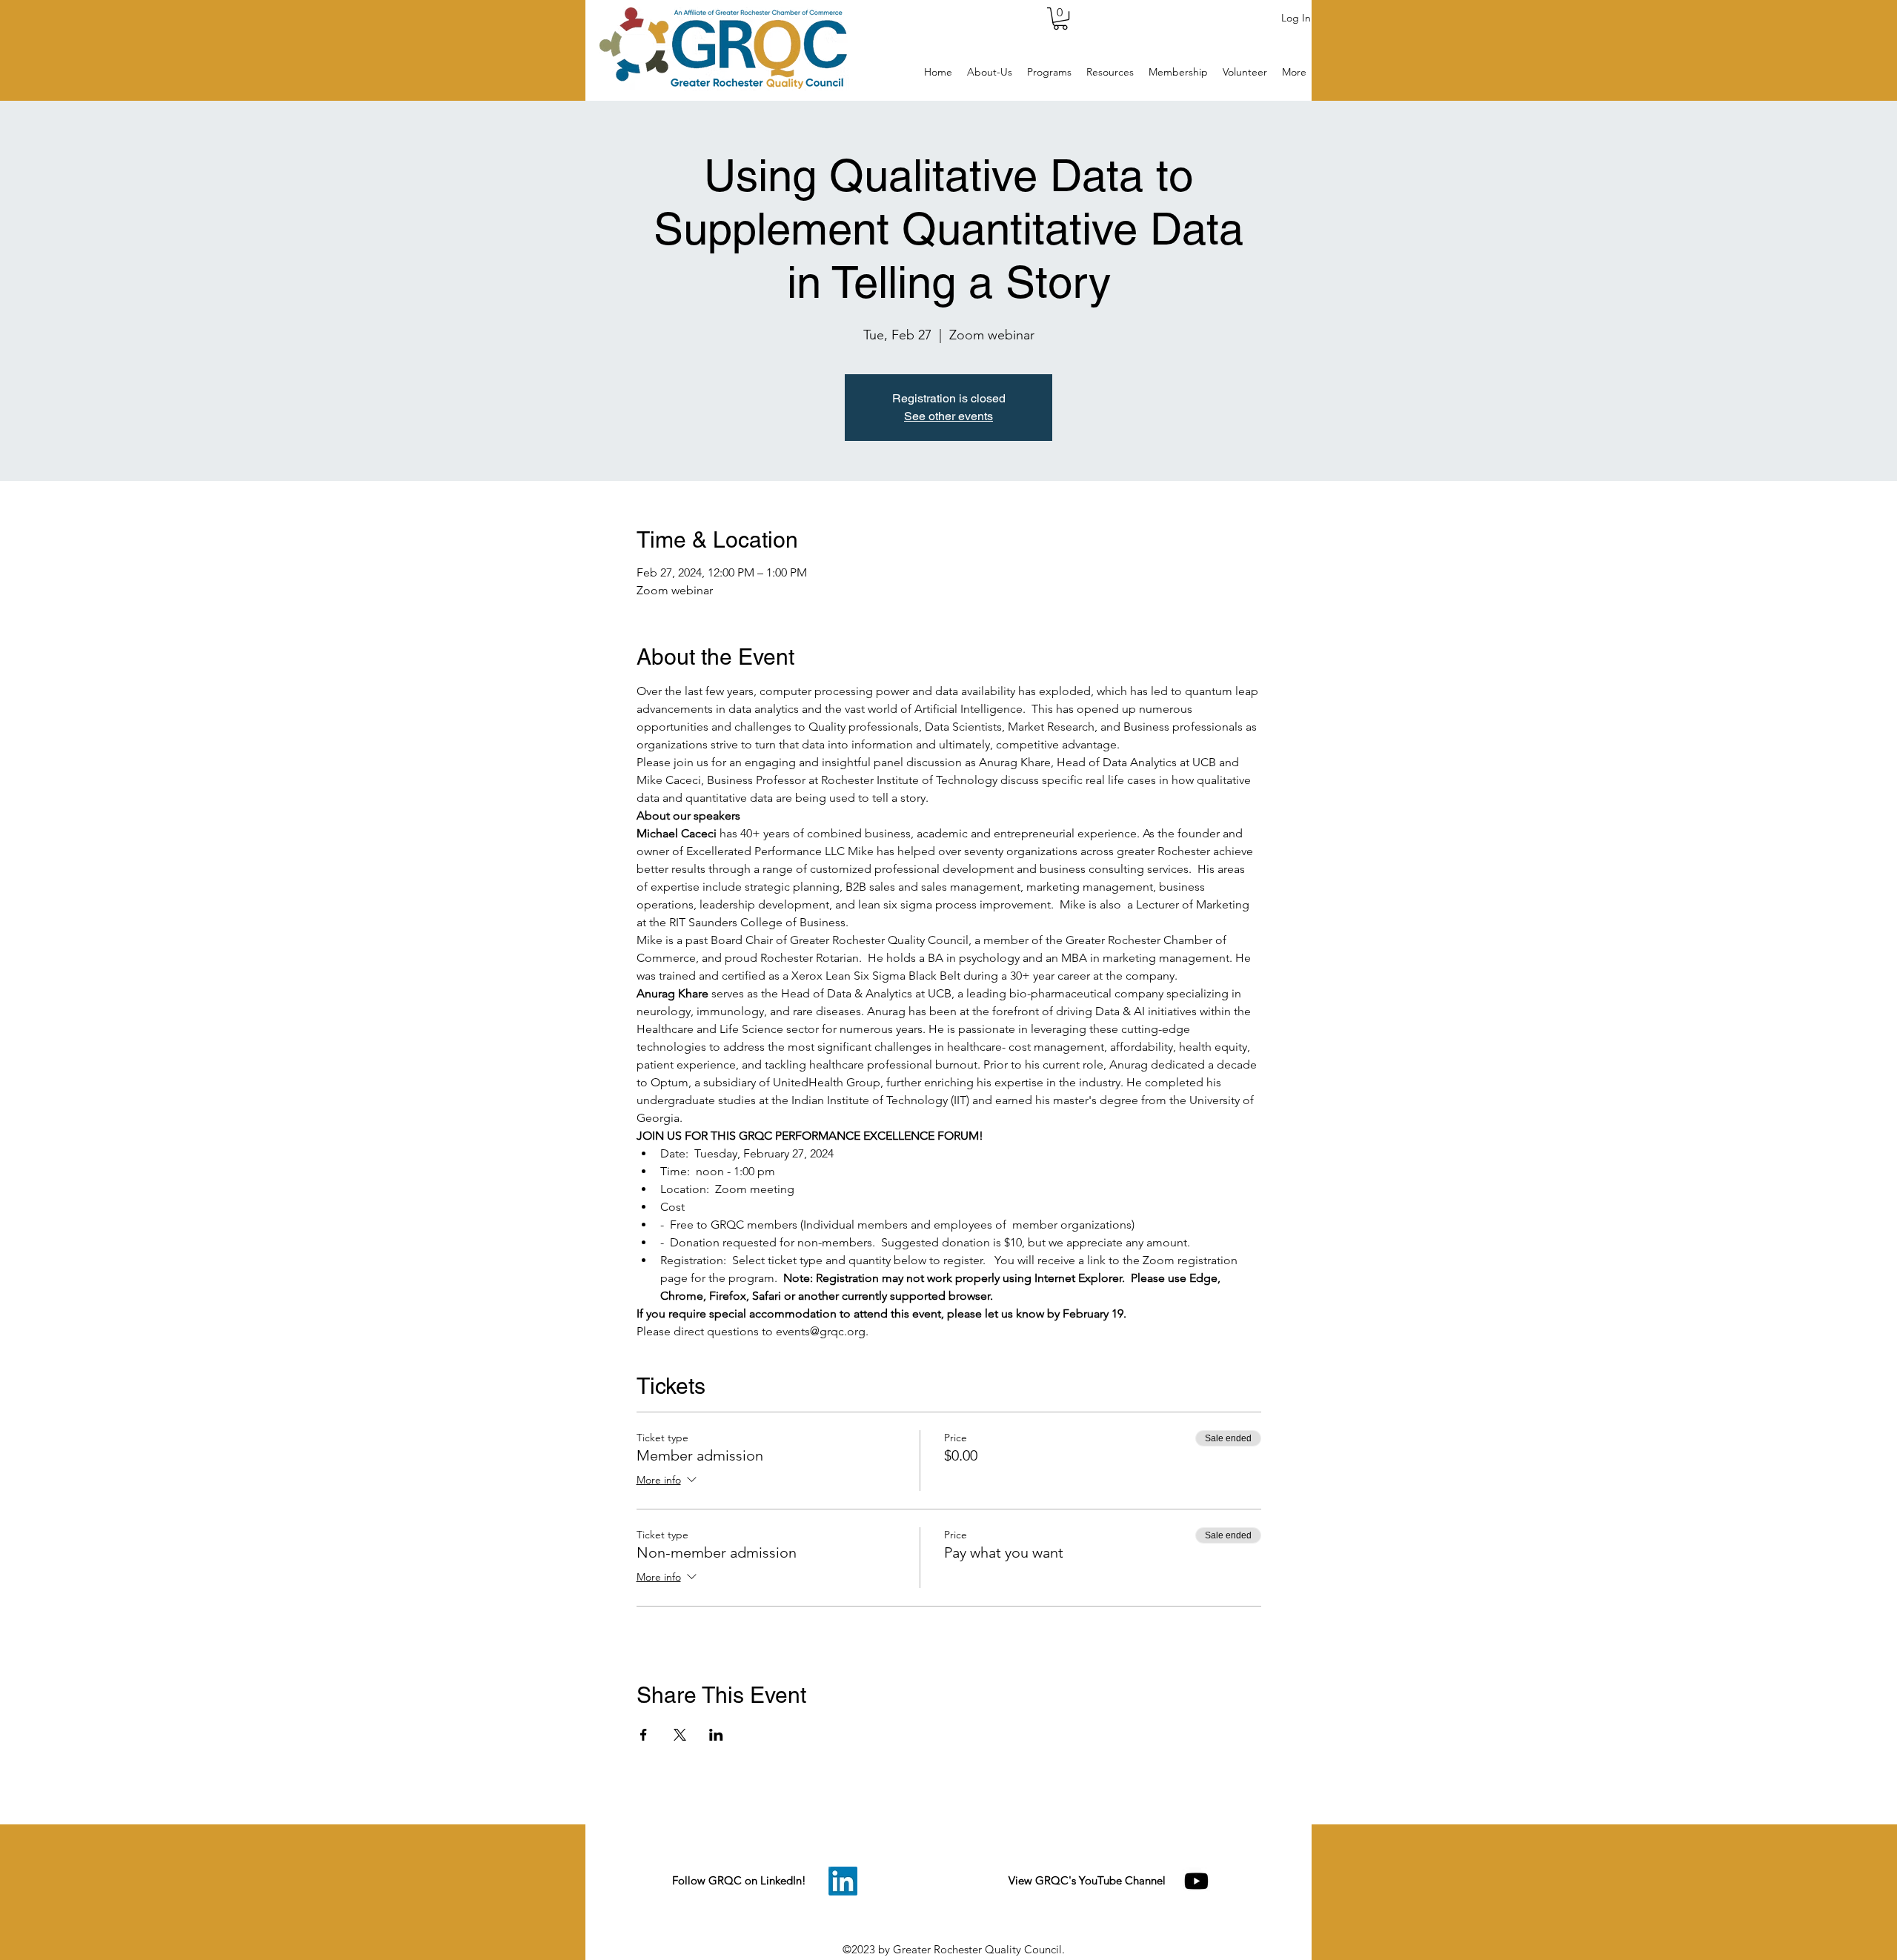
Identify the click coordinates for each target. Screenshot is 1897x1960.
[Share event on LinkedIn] (716, 1735)
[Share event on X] (680, 1735)
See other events (948, 416)
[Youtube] (1196, 1881)
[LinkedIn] (843, 1881)
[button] (1060, 19)
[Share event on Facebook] (644, 1735)
